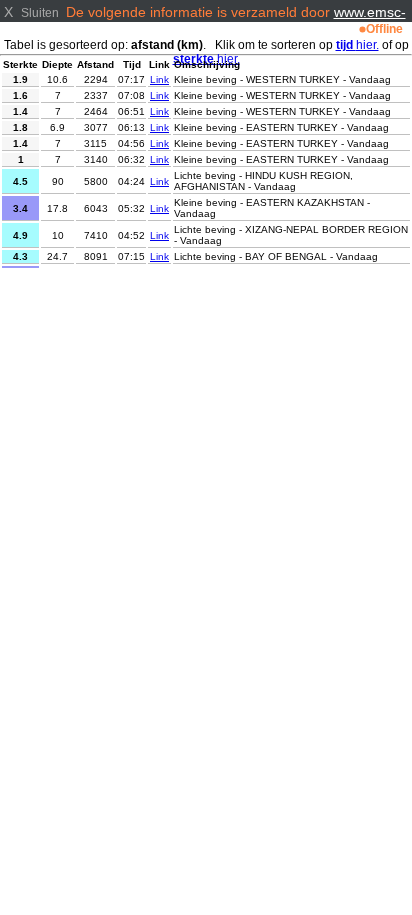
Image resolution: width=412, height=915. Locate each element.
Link (159, 79)
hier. (357, 45)
